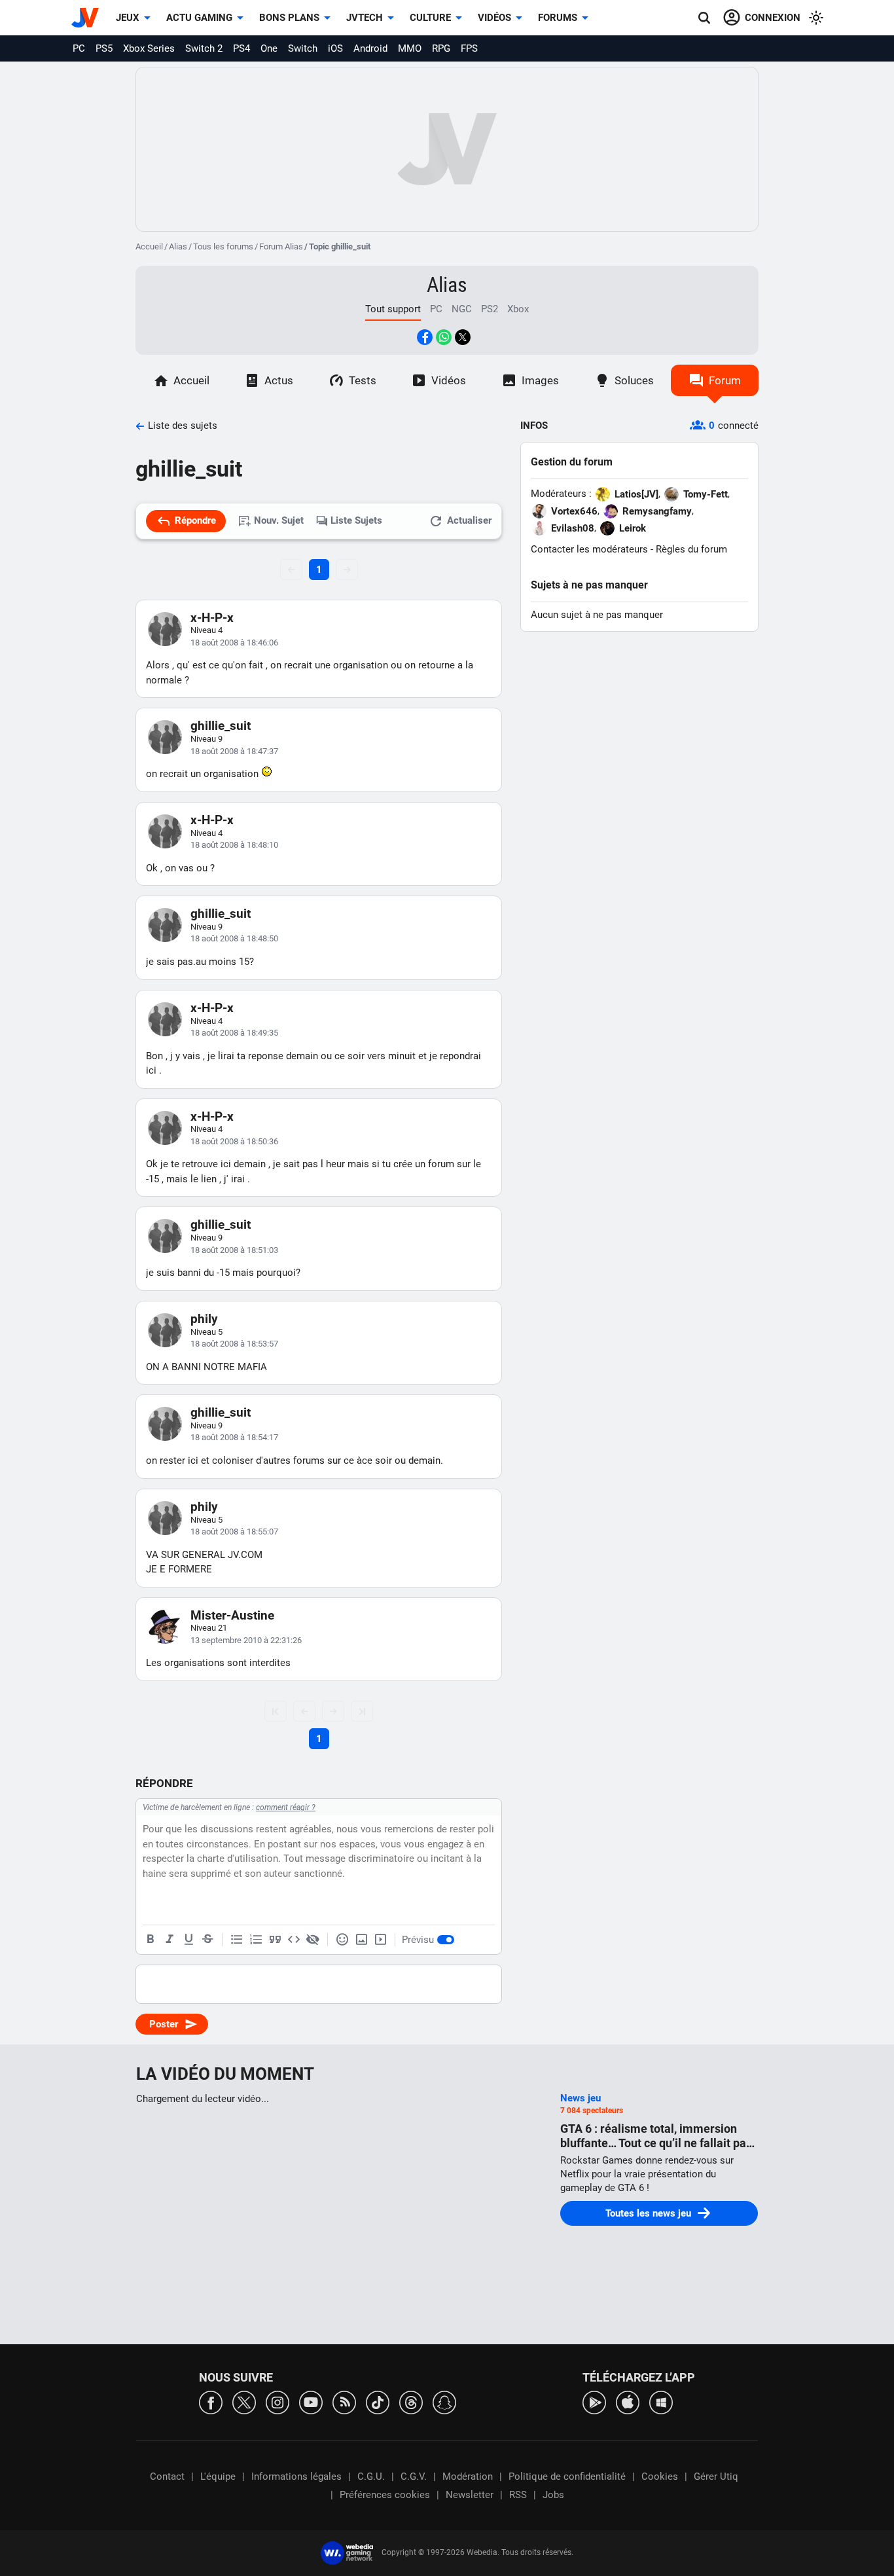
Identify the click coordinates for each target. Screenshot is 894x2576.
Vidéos (494, 18)
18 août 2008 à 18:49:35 (234, 1033)
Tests (363, 380)
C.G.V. (414, 2476)
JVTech (365, 18)
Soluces (634, 380)
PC (79, 48)
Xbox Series (149, 48)
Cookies (660, 2476)
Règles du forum (691, 549)
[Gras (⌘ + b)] (151, 1940)
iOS (335, 48)
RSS (518, 2495)
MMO (410, 48)
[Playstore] (594, 2402)
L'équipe (218, 2476)
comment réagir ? (286, 1807)
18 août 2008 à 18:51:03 (234, 1250)
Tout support (393, 309)
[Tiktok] (378, 2402)
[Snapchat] (444, 2402)
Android (370, 48)
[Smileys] (342, 1940)
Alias (178, 246)
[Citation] (275, 1940)
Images (540, 380)
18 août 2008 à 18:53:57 (234, 1344)
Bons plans (289, 18)
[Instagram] (277, 2402)
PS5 (104, 48)
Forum (725, 380)
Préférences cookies (385, 2495)
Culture (430, 18)
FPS (469, 48)
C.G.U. (371, 2476)
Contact (167, 2476)
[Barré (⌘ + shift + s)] (207, 1940)
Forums (558, 18)
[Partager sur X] (463, 337)
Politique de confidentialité (567, 2476)
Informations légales (296, 2476)
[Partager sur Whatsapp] (444, 337)
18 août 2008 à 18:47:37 (234, 751)
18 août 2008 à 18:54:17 (234, 1437)
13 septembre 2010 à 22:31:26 (246, 1640)
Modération (468, 2476)
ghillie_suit (221, 726)
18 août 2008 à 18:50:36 (234, 1141)
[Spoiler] (313, 1940)
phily (204, 1319)
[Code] (294, 1940)
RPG (441, 48)
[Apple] (628, 2402)
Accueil (149, 246)
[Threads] (411, 2402)
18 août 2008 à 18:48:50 (234, 938)
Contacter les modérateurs (589, 549)
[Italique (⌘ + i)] (170, 1940)
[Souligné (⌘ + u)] (188, 1940)
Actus (279, 380)
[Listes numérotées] (256, 1940)
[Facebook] (211, 2402)
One (269, 48)
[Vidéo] (380, 1940)
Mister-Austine (232, 1615)
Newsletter (470, 2495)
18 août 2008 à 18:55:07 (234, 1532)
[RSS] (344, 2402)
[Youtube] (311, 2402)
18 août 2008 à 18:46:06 (234, 643)
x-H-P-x (212, 618)
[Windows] (661, 2402)
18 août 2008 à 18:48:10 (234, 845)
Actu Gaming (199, 18)
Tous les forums (223, 246)
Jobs (553, 2495)
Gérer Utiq (716, 2476)
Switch (303, 48)
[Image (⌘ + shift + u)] (361, 1940)
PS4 (241, 48)
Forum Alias (281, 246)
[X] (244, 2402)
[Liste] (237, 1940)
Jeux (128, 18)
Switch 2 (204, 48)
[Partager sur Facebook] (425, 337)
